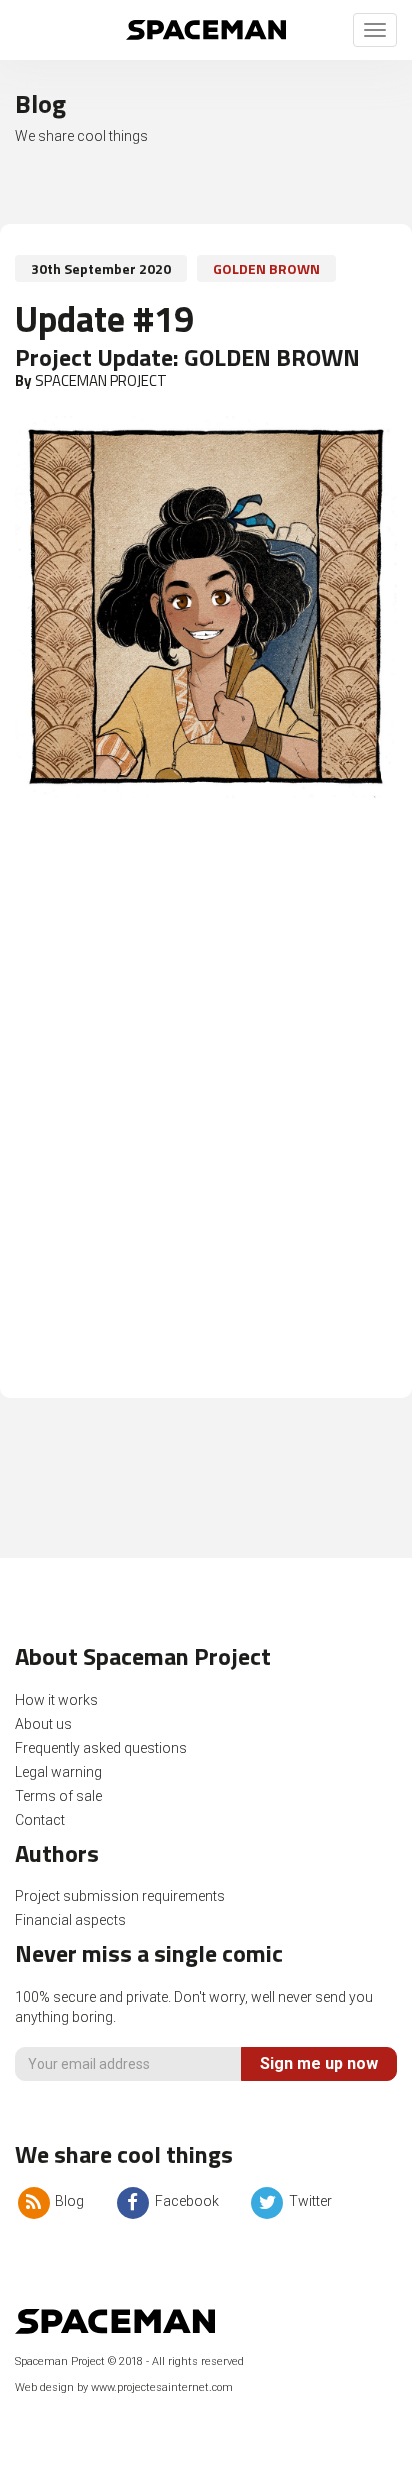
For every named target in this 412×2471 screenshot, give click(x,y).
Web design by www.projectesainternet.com (124, 2387)
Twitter (309, 2201)
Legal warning (58, 1772)
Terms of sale (58, 1796)
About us (43, 1724)
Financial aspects (70, 1920)
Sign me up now (319, 2063)
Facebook (185, 2201)
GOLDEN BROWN (266, 268)
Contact (40, 1820)
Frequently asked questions (101, 1748)
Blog (68, 2201)
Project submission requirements (120, 1896)
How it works (56, 1700)
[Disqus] (206, 1108)
